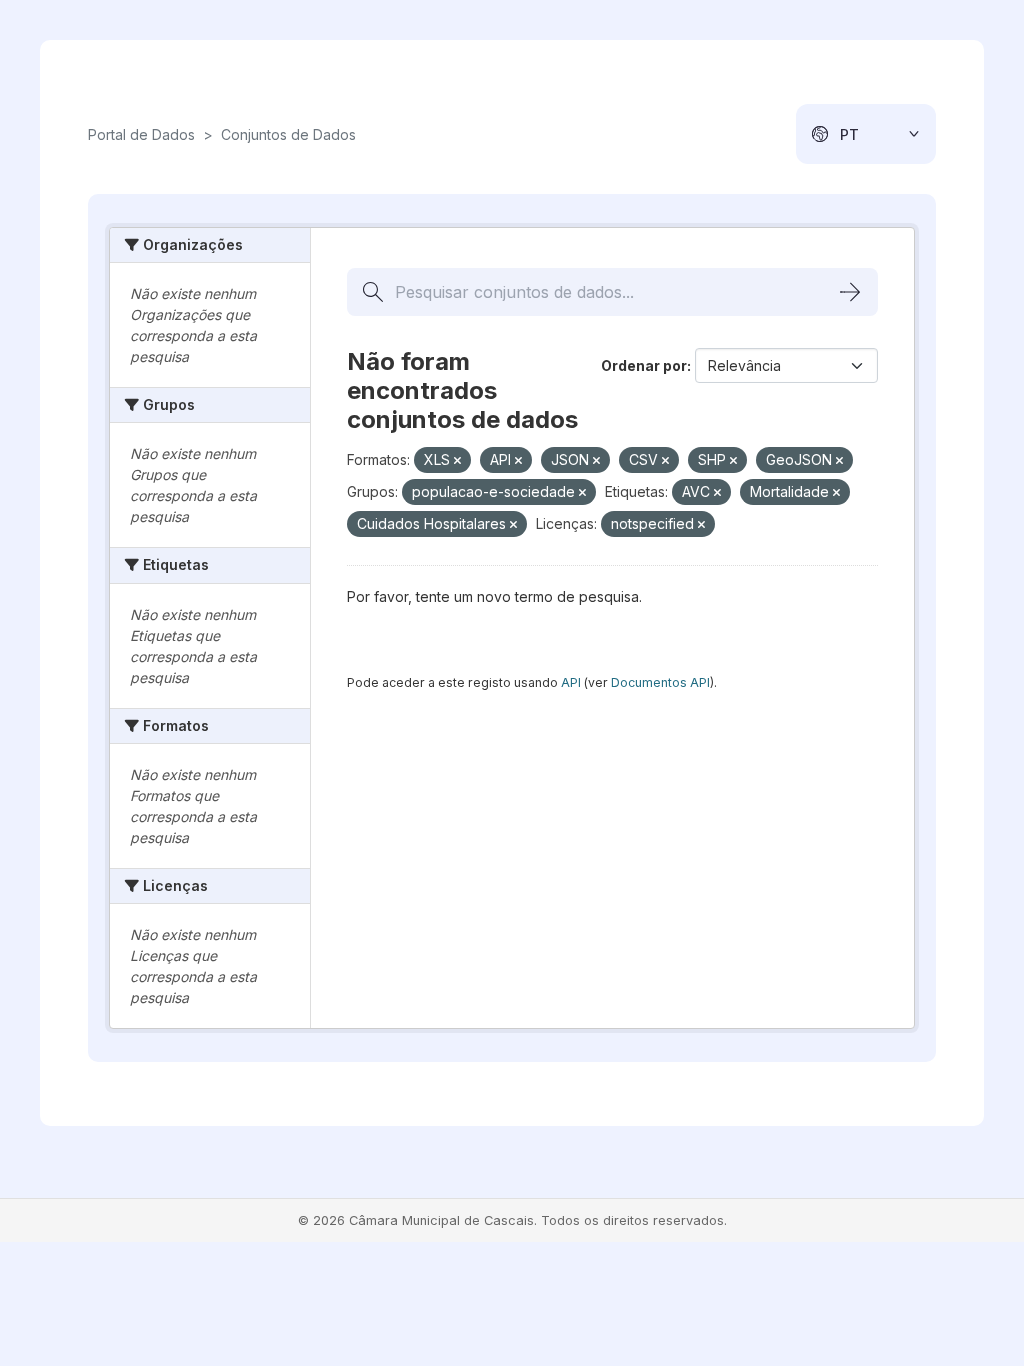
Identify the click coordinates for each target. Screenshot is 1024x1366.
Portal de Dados (141, 134)
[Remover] (457, 461)
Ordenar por (644, 365)
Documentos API (660, 682)
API (571, 682)
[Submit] (850, 292)
